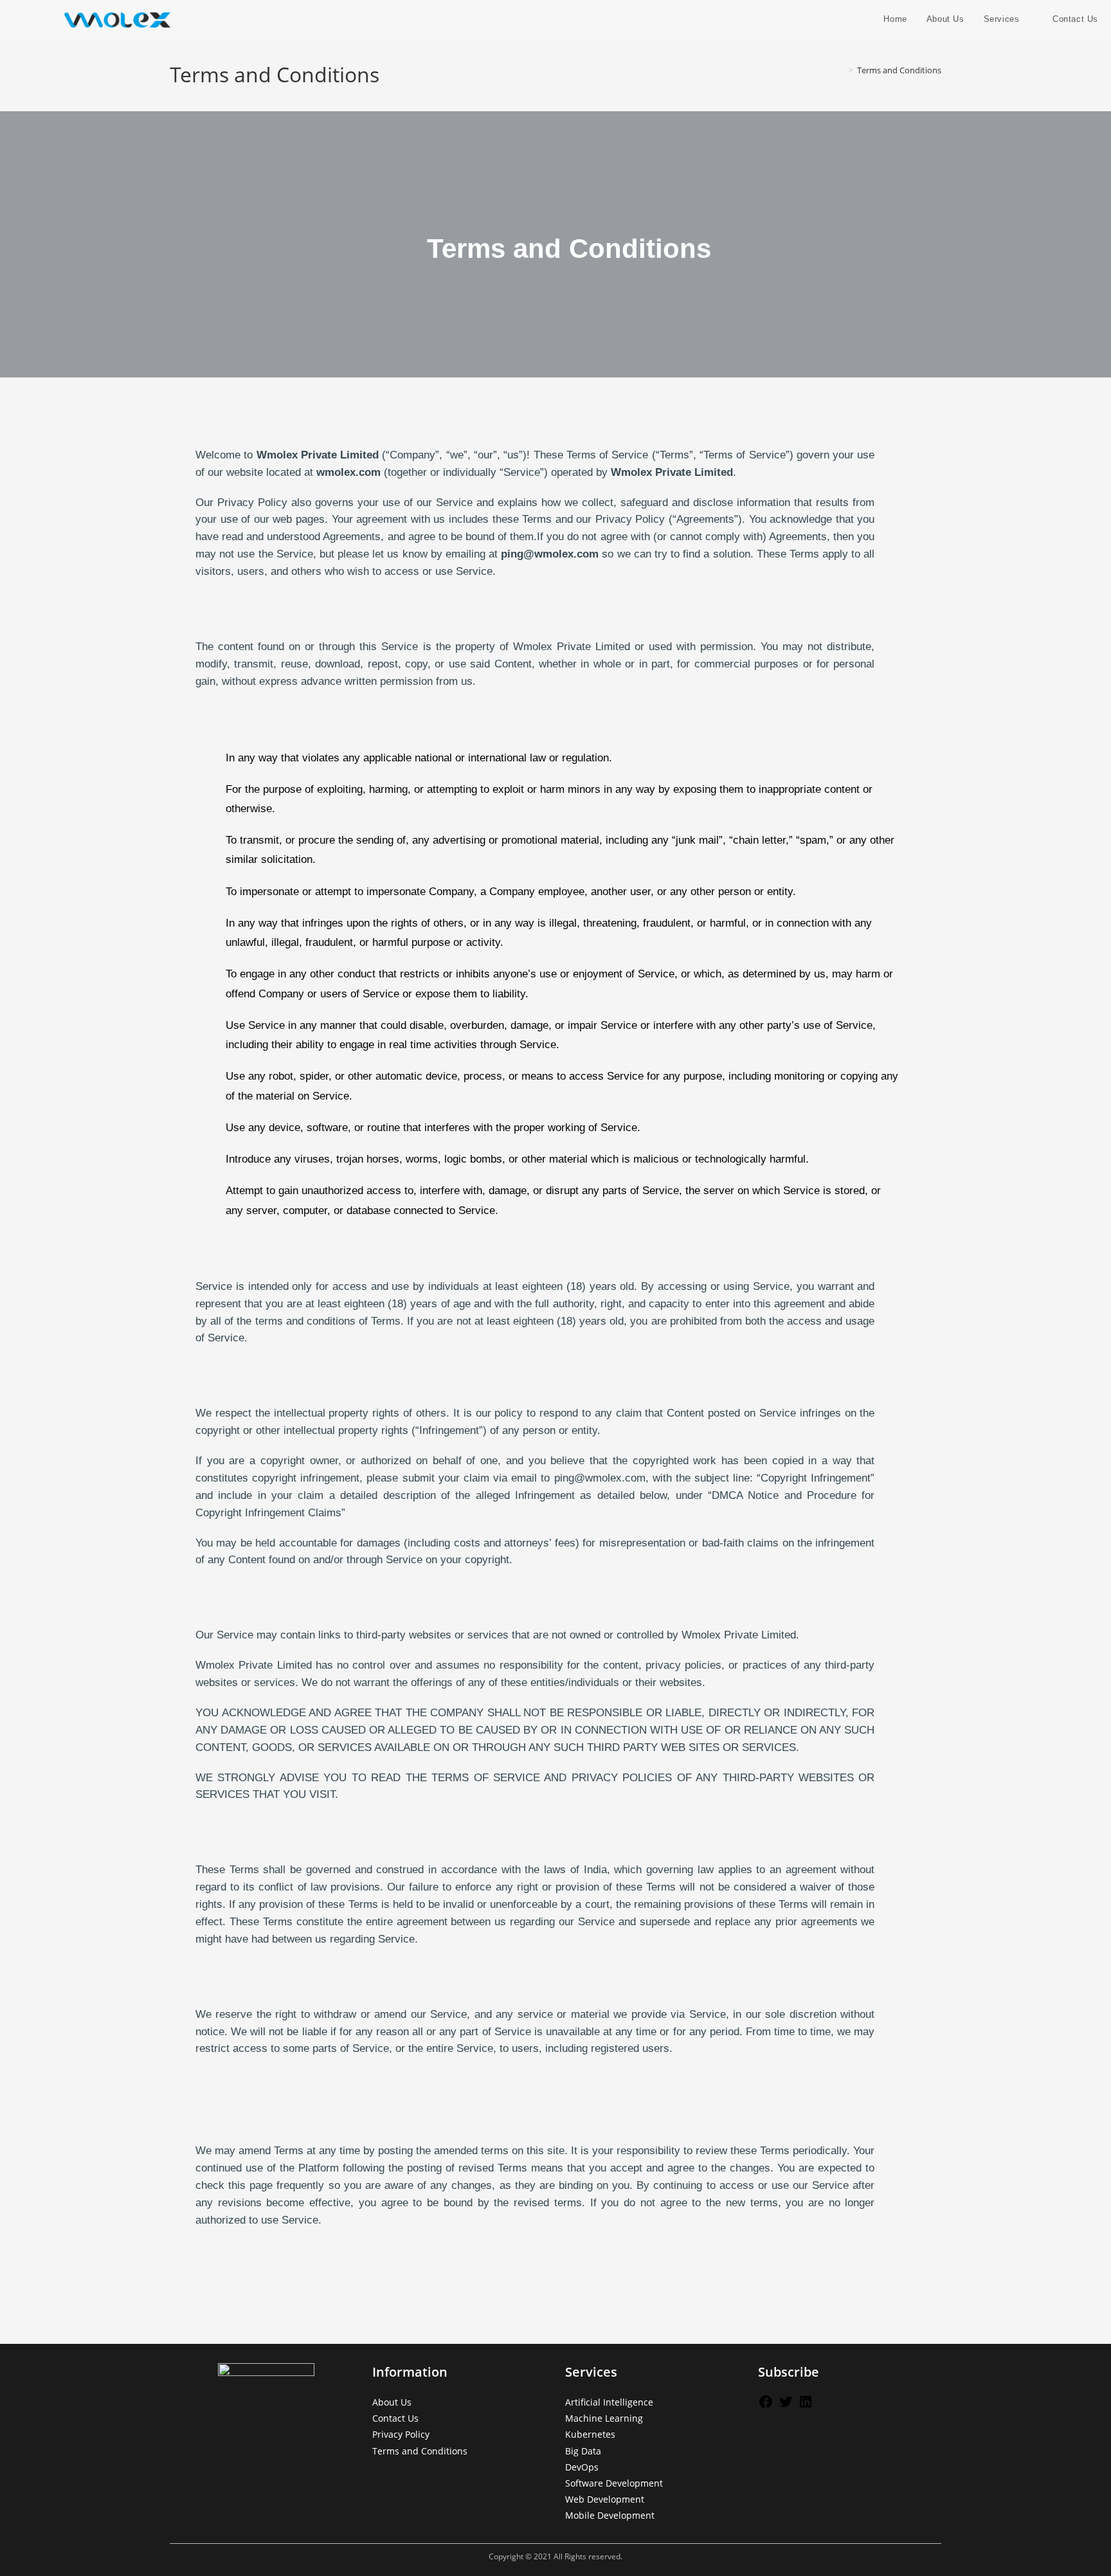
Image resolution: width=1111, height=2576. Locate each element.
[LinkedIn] (806, 2406)
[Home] (842, 70)
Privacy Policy (401, 2434)
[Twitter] (786, 2406)
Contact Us (395, 2418)
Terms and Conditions (899, 70)
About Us (392, 2402)
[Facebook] (766, 2406)
